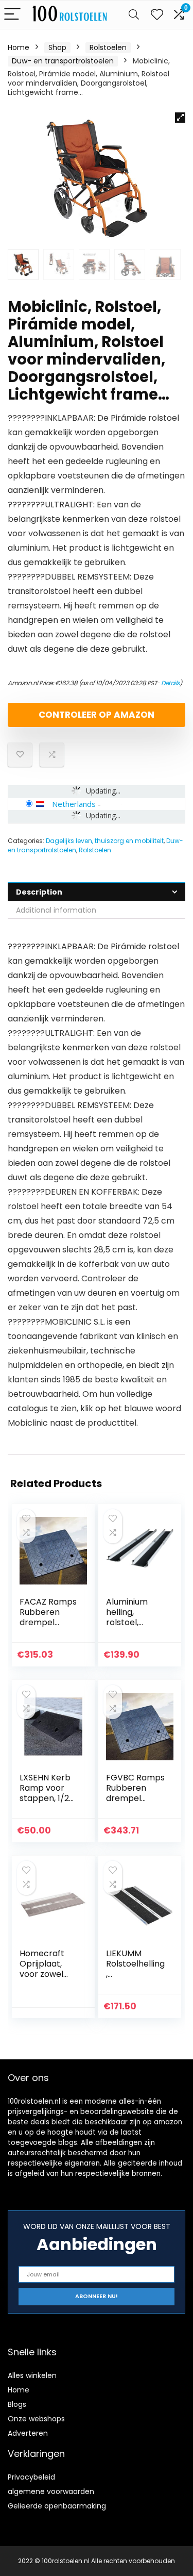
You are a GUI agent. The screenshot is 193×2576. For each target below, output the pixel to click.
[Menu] (12, 15)
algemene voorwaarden (51, 2491)
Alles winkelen (32, 2375)
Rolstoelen (108, 47)
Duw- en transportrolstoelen (63, 61)
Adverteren (28, 2433)
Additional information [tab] (56, 910)
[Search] (134, 15)
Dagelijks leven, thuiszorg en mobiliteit (105, 841)
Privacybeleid (31, 2477)
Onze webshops (36, 2419)
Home (19, 47)
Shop (57, 47)
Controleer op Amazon (97, 715)
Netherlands (74, 804)
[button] (180, 118)
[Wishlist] (157, 15)
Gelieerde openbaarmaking (57, 2506)
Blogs (17, 2404)
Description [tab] (39, 892)
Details (170, 683)
